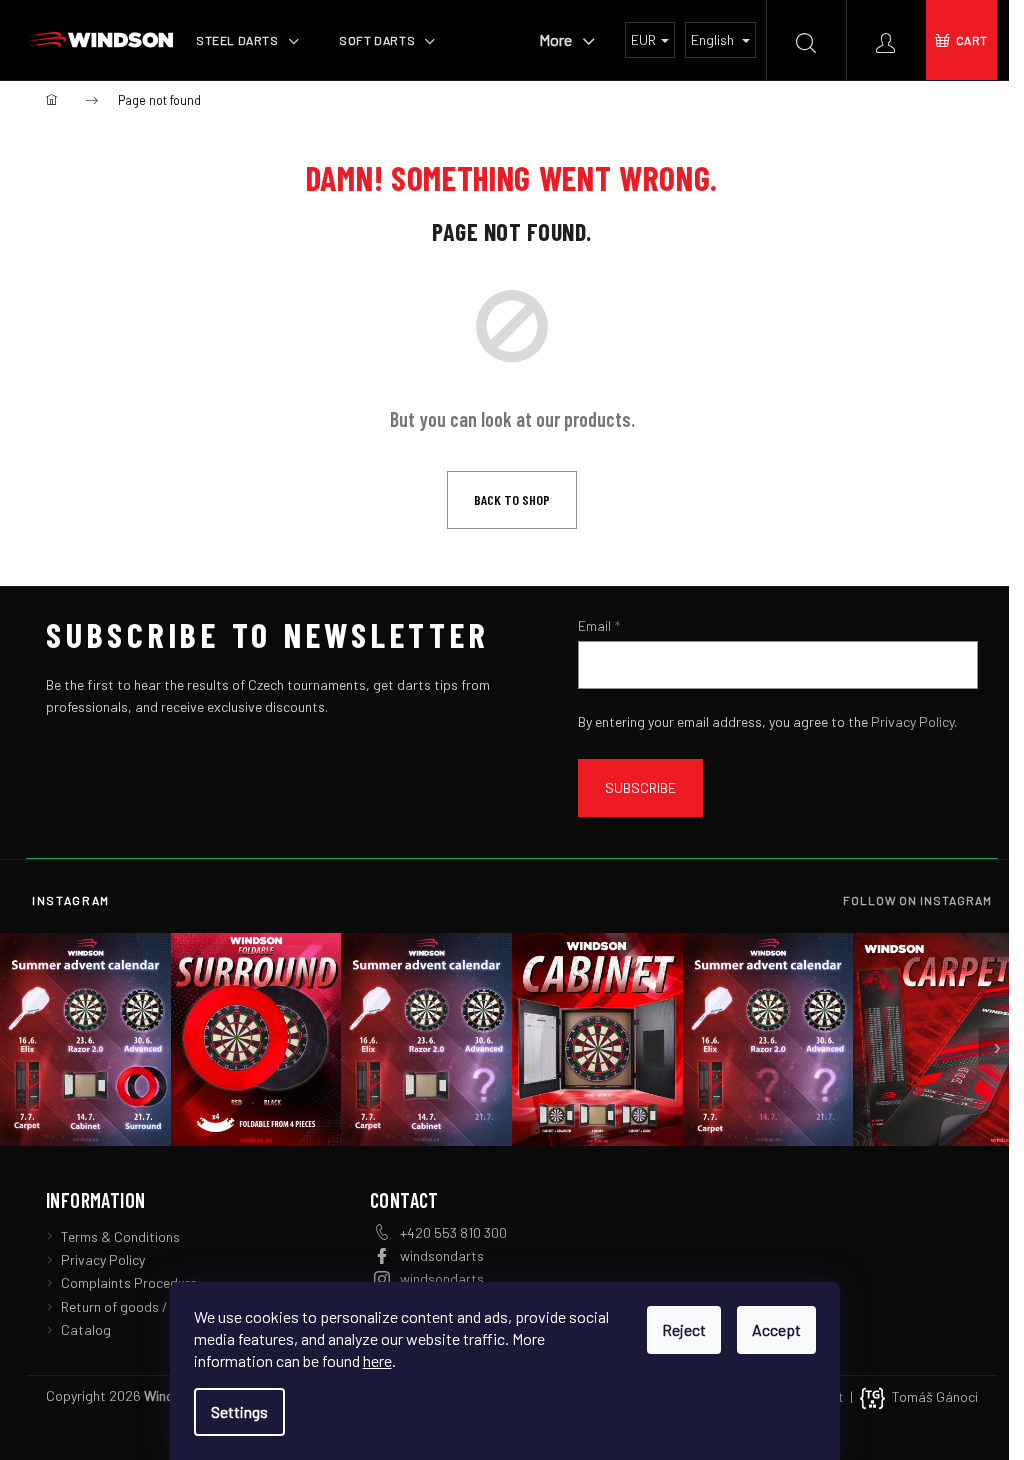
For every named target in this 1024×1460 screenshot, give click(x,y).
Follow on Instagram (917, 900)
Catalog (86, 1329)
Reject (684, 1329)
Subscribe (640, 787)
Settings (239, 1411)
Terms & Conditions (120, 1236)
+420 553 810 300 (453, 1232)
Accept (776, 1329)
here (377, 1360)
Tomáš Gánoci (935, 1396)
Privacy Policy (912, 721)
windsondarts (442, 1255)
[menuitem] (247, 40)
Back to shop (512, 499)
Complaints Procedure (129, 1282)
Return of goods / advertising (150, 1306)
